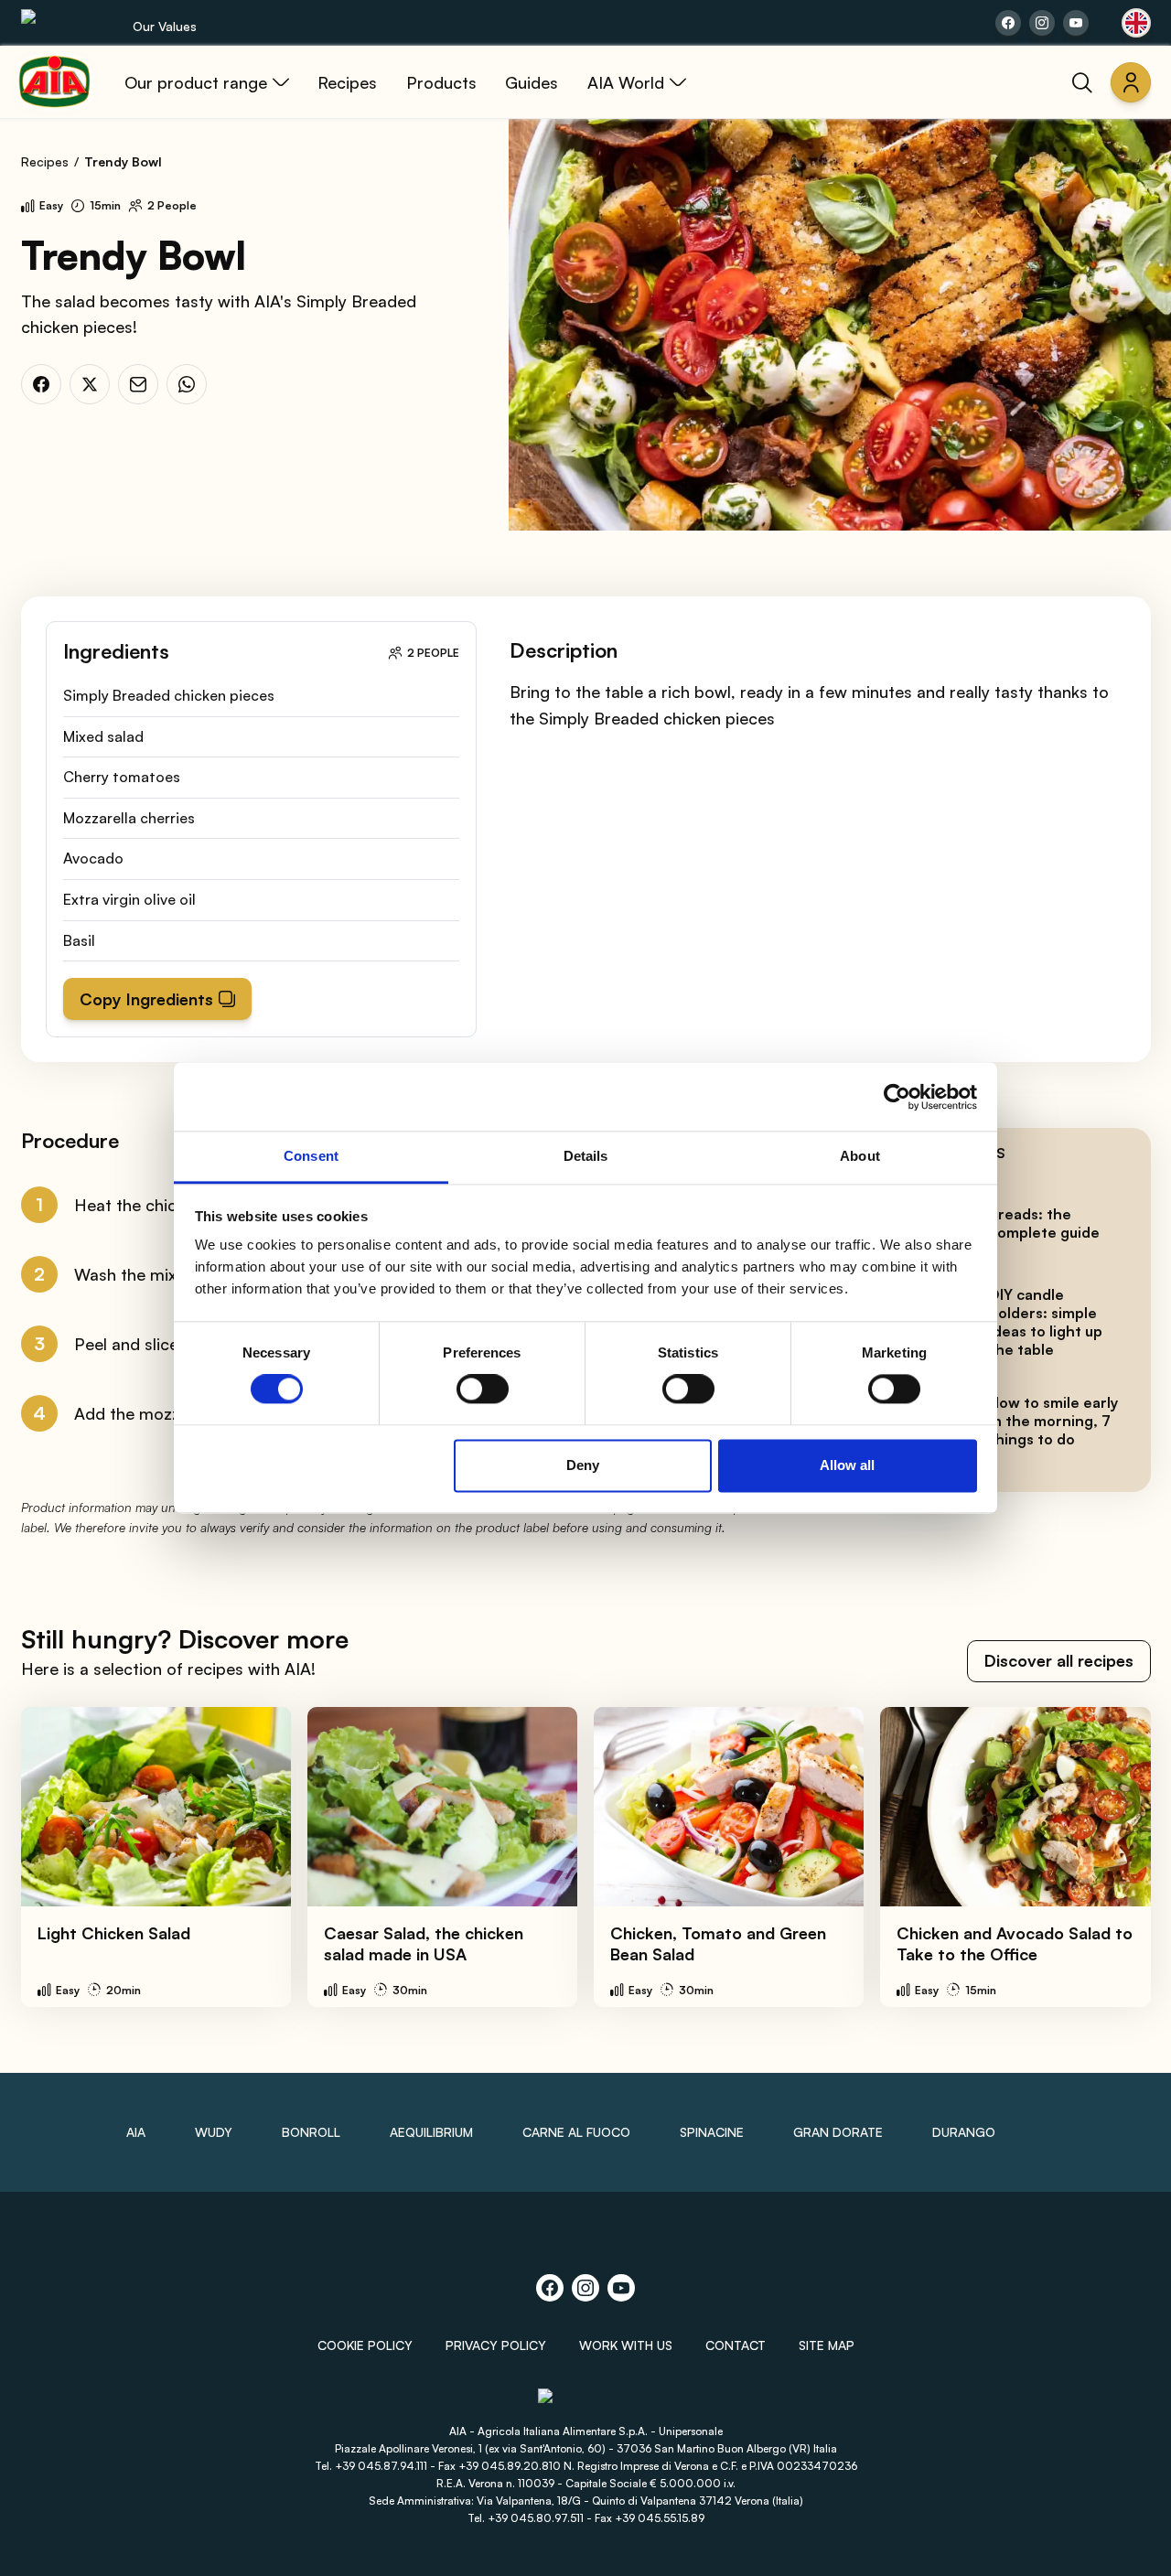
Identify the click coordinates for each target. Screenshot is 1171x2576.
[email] (138, 384)
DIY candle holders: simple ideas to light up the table (1046, 1322)
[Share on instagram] (1042, 23)
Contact (736, 2345)
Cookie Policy (365, 2345)
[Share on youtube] (1076, 23)
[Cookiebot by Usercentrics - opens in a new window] (897, 1097)
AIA (136, 2132)
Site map (827, 2345)
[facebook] (41, 384)
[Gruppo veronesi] (586, 2404)
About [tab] (860, 1156)
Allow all (847, 1465)
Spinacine (712, 2132)
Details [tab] (586, 1156)
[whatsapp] (187, 384)
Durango (964, 2132)
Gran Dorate (838, 2132)
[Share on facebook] (1008, 23)
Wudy (214, 2132)
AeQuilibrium (431, 2132)
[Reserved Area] (1131, 82)
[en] (1136, 23)
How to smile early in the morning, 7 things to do (1053, 1421)
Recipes (45, 161)
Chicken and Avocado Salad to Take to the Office (1015, 1943)
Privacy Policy (496, 2345)
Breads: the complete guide (1044, 1223)
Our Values (165, 26)
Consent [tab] (311, 1156)
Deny (583, 1465)
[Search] (1082, 82)
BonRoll (311, 2132)
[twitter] (90, 384)
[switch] (483, 1390)
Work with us (626, 2345)
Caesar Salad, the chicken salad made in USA (424, 1943)
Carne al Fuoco (576, 2132)
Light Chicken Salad (114, 1933)
